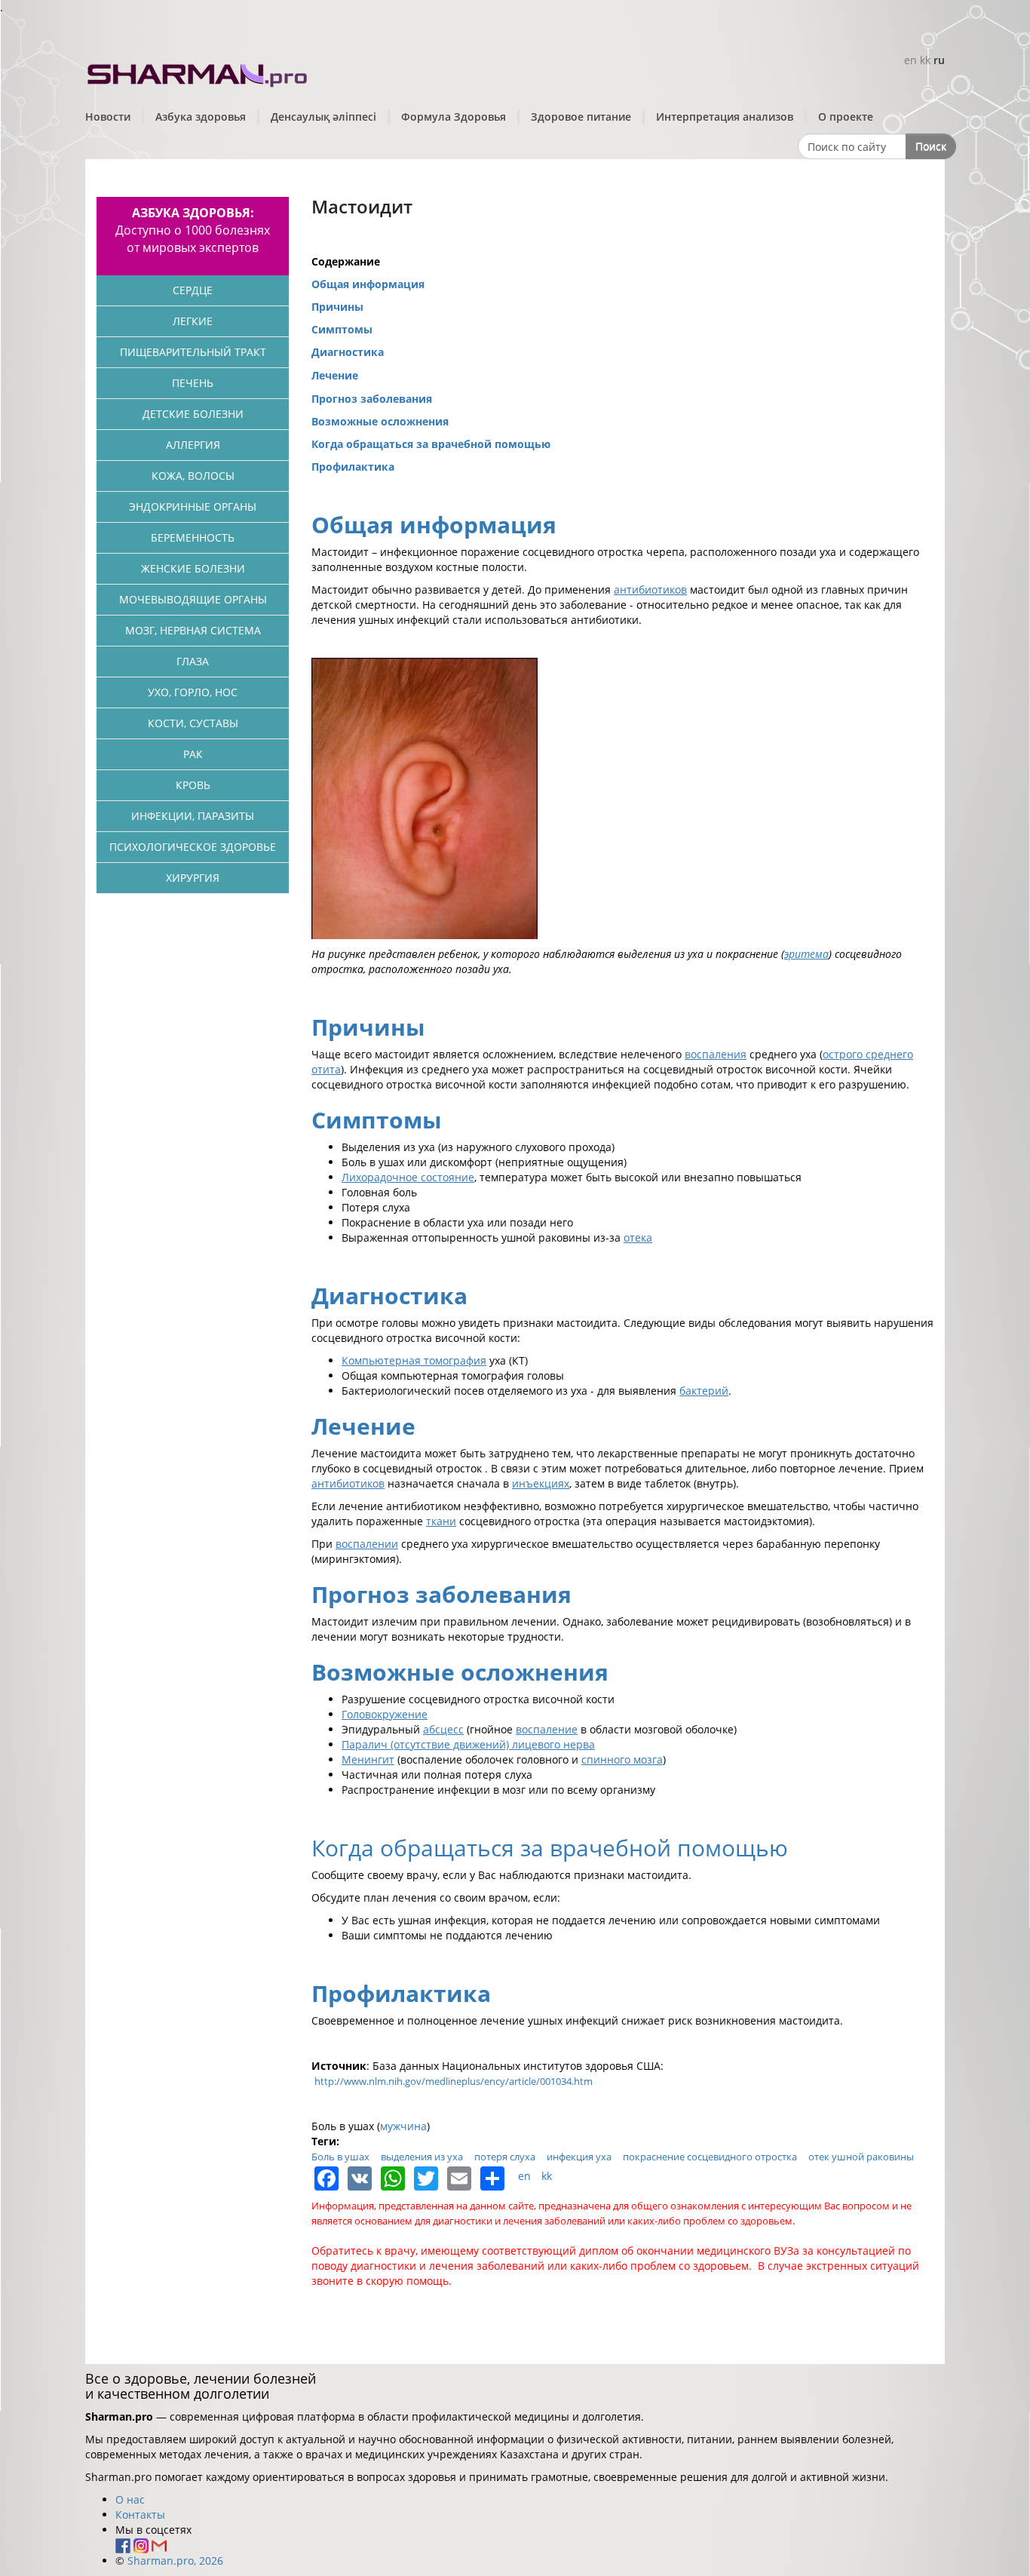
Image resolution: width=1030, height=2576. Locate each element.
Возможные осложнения (380, 421)
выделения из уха (422, 2157)
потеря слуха (505, 2157)
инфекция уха (579, 2157)
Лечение (335, 375)
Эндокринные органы (193, 507)
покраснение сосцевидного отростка (710, 2157)
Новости (108, 117)
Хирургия (193, 878)
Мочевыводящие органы (193, 599)
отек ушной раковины (861, 2157)
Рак (193, 754)
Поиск (931, 146)
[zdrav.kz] (198, 72)
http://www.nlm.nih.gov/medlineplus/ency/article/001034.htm (454, 2081)
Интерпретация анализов (725, 117)
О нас (130, 2499)
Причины (337, 307)
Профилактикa (353, 467)
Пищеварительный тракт (193, 352)
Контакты (140, 2515)
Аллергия (193, 445)
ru (939, 60)
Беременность (193, 537)
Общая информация (368, 284)
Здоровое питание (581, 117)
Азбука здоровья (201, 117)
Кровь (193, 785)
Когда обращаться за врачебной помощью (431, 444)
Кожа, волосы (193, 476)
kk (925, 60)
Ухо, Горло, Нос (193, 692)
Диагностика (348, 352)
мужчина (403, 2126)
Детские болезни (193, 414)
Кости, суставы (193, 723)
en (910, 60)
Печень (193, 383)
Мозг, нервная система (193, 630)
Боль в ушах (340, 2157)
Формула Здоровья (454, 117)
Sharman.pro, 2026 (175, 2561)
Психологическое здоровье (193, 847)
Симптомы (342, 329)
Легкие (193, 321)
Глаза (193, 661)
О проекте (846, 117)
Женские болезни (193, 568)
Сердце (193, 290)
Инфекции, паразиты (193, 816)
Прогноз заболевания (372, 399)
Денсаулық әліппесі (323, 117)
